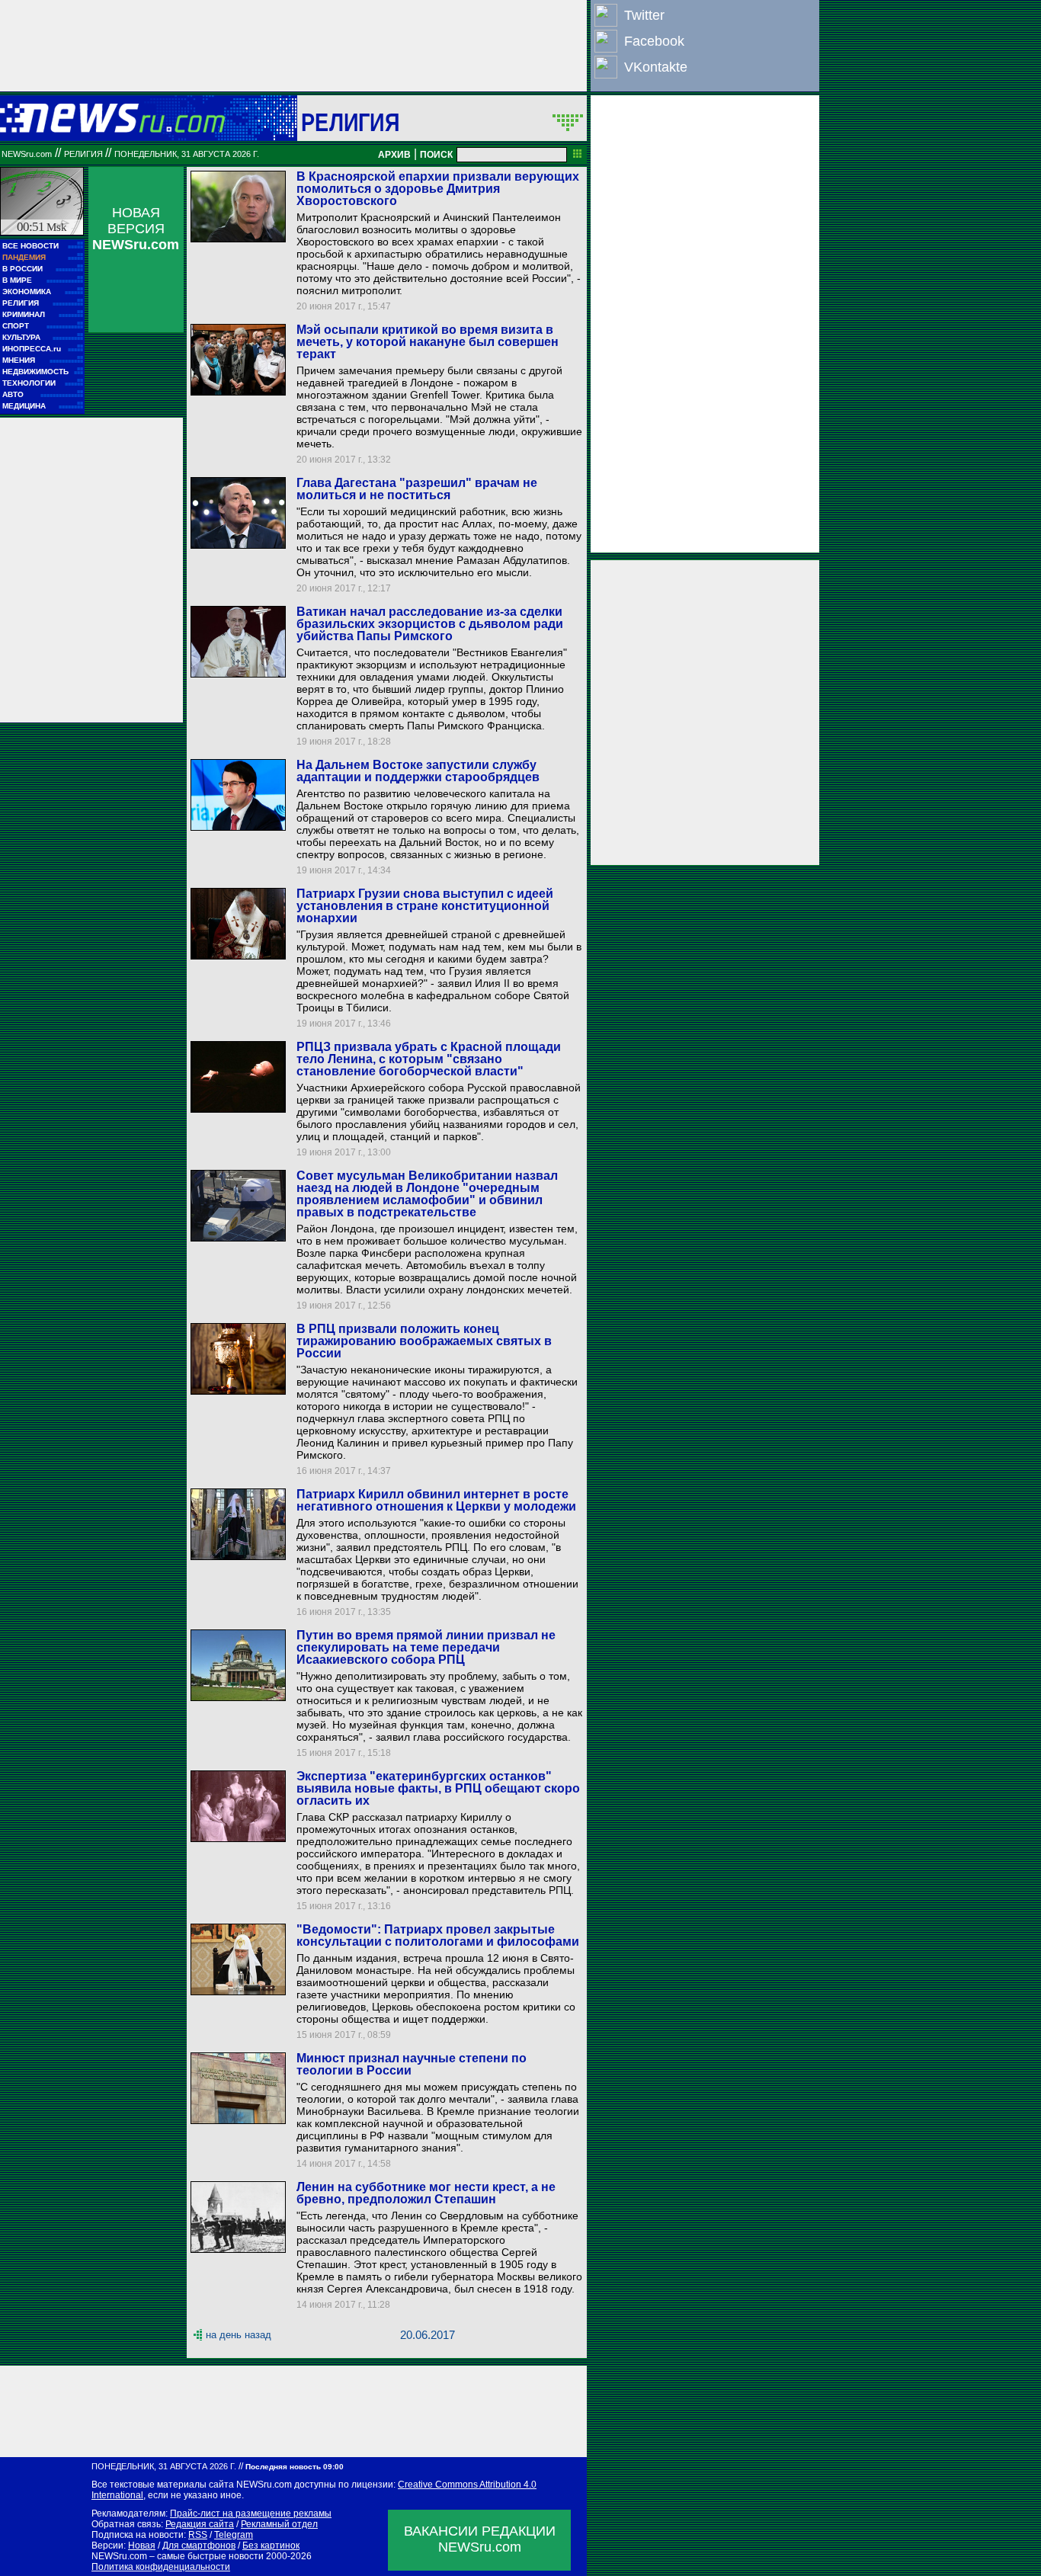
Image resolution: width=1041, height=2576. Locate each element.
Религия (350, 122)
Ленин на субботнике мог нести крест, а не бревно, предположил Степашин (426, 2193)
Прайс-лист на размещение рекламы (251, 2514)
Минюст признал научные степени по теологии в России (412, 2064)
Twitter (644, 15)
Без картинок (271, 2546)
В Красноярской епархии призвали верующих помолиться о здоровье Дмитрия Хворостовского (438, 189)
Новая (142, 2546)
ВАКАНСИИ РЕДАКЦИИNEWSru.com (480, 2539)
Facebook (654, 41)
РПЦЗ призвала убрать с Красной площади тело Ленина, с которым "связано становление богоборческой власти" (429, 1059)
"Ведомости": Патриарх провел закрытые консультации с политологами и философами (438, 1935)
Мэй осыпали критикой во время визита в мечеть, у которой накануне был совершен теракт (428, 342)
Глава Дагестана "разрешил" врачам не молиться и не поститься (417, 489)
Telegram (234, 2535)
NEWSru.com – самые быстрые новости (178, 2556)
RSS (198, 2535)
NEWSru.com (27, 154)
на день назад (239, 2335)
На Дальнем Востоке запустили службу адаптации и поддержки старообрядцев (418, 771)
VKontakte (656, 67)
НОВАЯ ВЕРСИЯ (136, 229)
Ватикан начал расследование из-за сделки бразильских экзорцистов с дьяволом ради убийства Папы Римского (430, 624)
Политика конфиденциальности (161, 2567)
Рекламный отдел (279, 2524)
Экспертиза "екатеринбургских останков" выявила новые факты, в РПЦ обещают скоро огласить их (438, 1788)
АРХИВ (394, 155)
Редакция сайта (200, 2524)
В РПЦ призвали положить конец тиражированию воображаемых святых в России (424, 1341)
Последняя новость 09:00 (295, 2467)
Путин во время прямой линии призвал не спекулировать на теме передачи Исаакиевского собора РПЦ (426, 1647)
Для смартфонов (199, 2546)
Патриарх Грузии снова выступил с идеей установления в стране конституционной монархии (425, 906)
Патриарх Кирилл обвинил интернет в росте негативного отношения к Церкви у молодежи (436, 1500)
